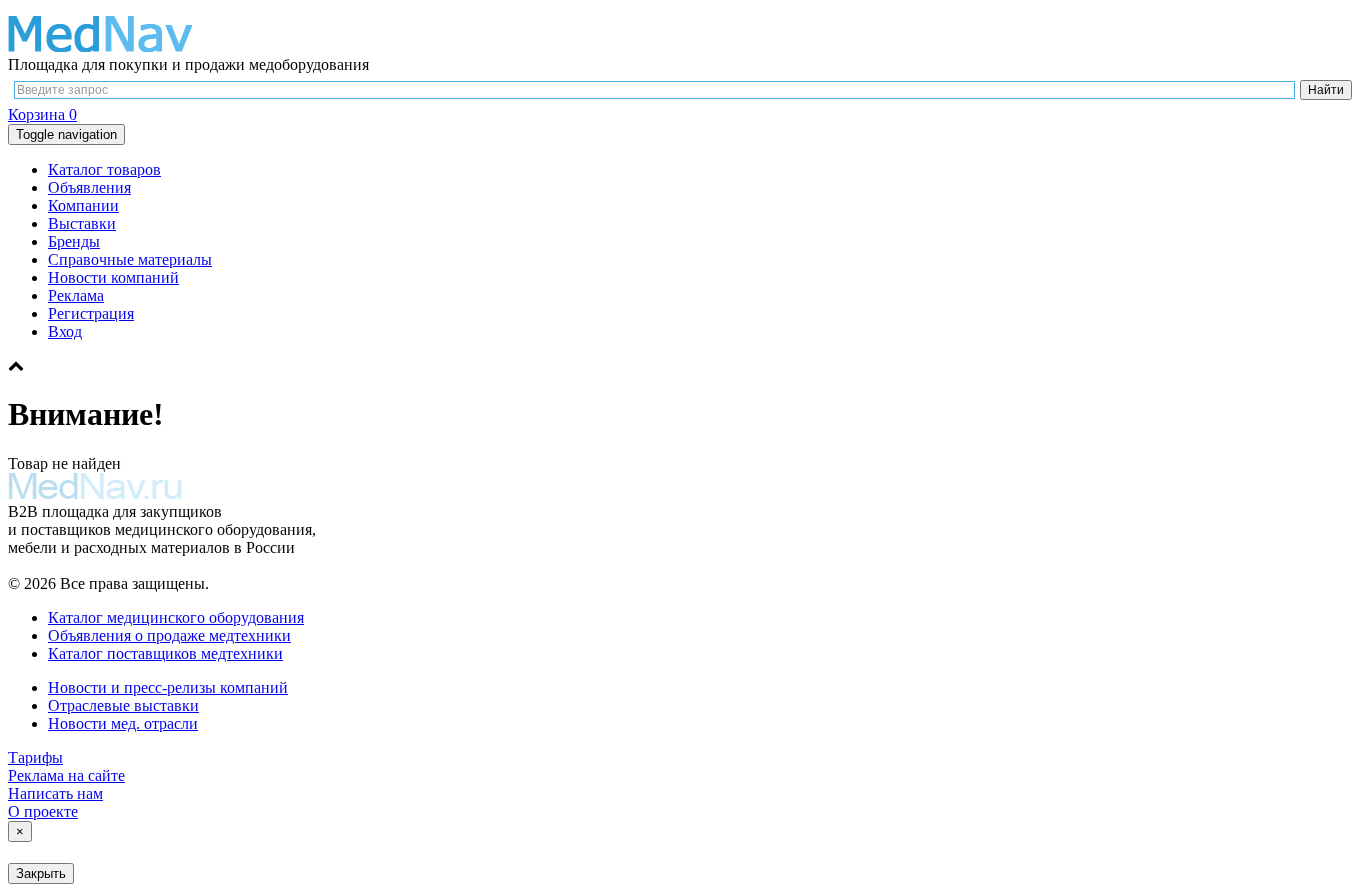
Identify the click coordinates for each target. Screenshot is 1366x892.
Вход (65, 331)
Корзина (42, 114)
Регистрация (91, 313)
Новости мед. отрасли (123, 723)
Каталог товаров (104, 169)
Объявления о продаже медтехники (169, 635)
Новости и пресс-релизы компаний (168, 687)
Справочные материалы (130, 259)
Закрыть (41, 873)
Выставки (82, 223)
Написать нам (55, 793)
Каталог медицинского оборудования (176, 617)
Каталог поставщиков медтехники (165, 653)
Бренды (74, 241)
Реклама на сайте (66, 775)
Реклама (76, 295)
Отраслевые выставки (123, 705)
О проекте (43, 811)
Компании (83, 205)
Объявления (89, 187)
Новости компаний (113, 277)
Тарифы (35, 757)
